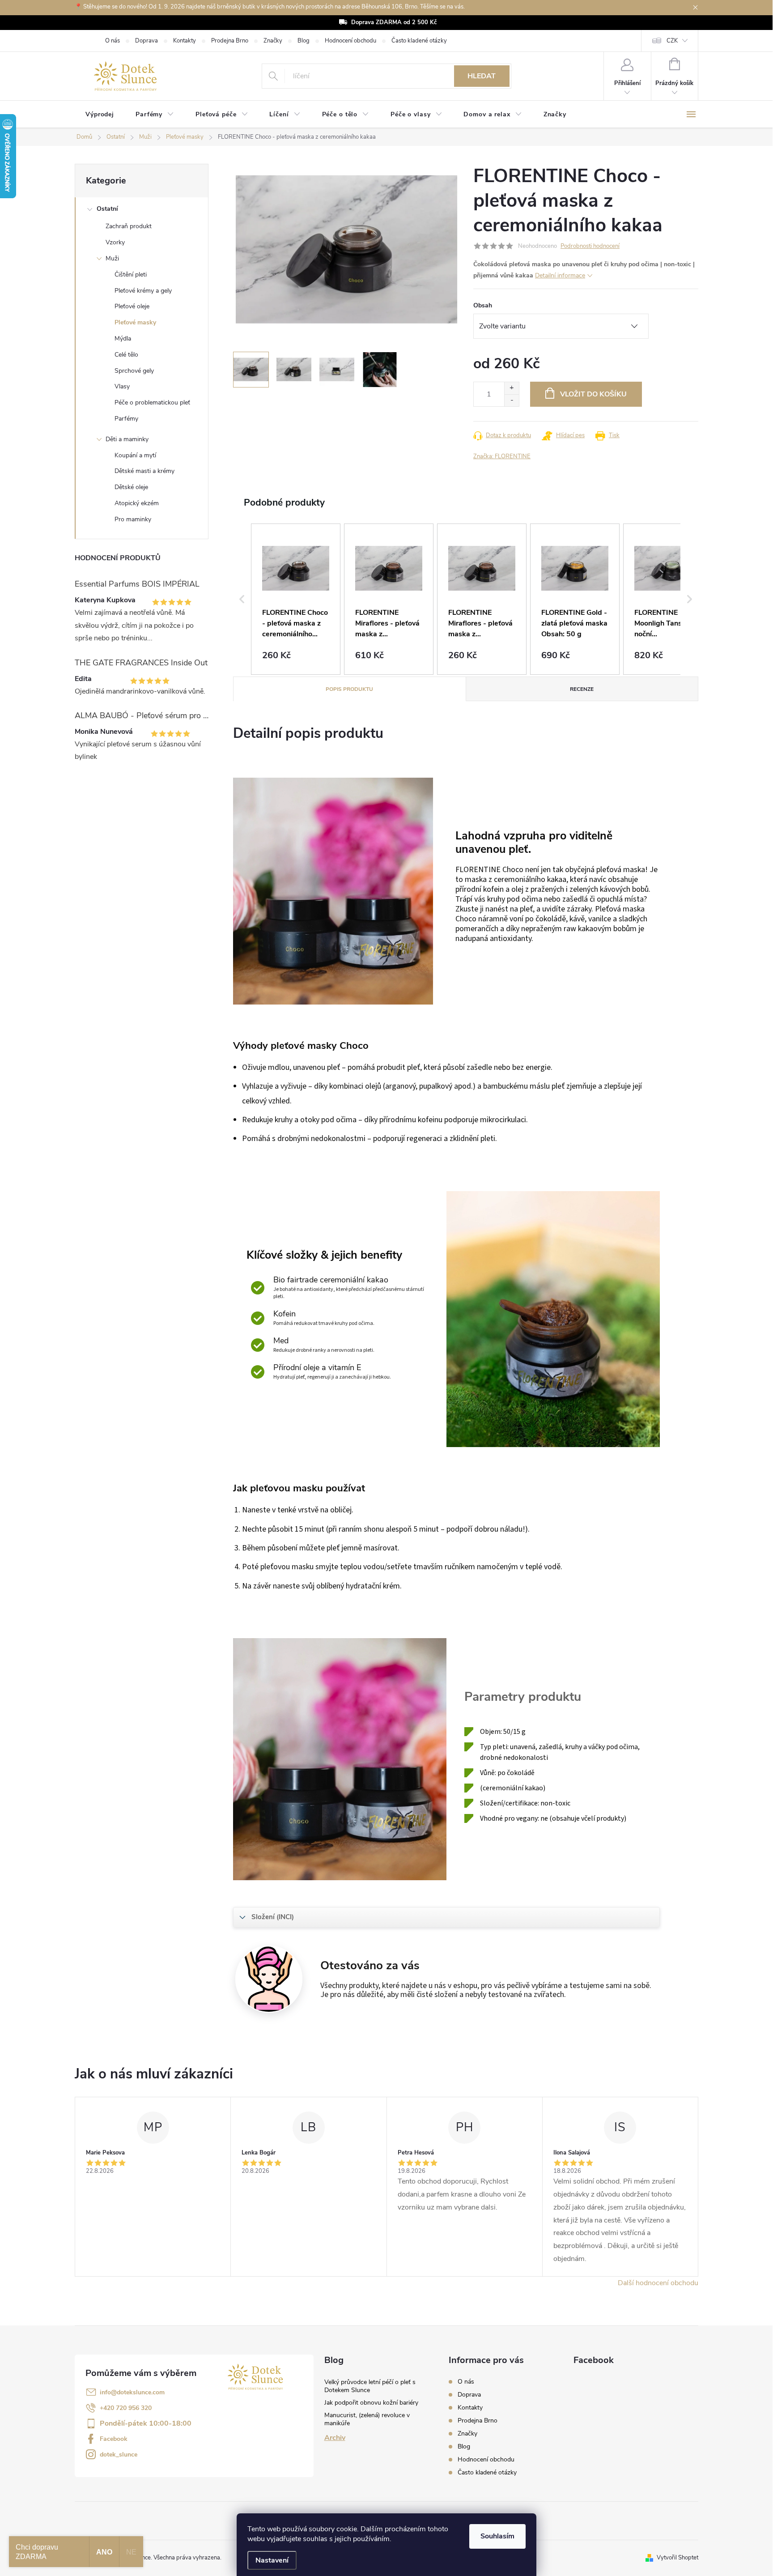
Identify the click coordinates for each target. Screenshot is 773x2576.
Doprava (147, 41)
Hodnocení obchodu (350, 41)
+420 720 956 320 (126, 2408)
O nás (113, 41)
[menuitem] (100, 115)
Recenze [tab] (582, 689)
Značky (273, 41)
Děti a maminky (127, 439)
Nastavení (272, 2560)
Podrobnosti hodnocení (590, 246)
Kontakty (185, 41)
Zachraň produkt (129, 226)
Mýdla (123, 338)
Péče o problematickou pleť (152, 402)
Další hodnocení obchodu (658, 2283)
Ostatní (107, 209)
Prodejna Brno (230, 41)
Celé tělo (126, 355)
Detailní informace (560, 275)
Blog (304, 41)
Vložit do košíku (593, 394)
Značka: (502, 456)
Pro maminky (133, 519)
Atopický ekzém (137, 503)
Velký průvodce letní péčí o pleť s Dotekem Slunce (370, 2386)
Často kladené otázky (419, 41)
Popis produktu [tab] (349, 689)
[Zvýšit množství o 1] (512, 388)
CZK (672, 41)
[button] (242, 599)
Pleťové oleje (132, 306)
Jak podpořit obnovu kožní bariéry (371, 2403)
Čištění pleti (131, 275)
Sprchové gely (134, 371)
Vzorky (115, 242)
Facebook (114, 2439)
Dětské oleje (131, 487)
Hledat (482, 76)
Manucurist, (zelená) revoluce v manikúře (367, 2419)
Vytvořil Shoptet (677, 2558)
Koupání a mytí (135, 455)
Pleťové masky (135, 322)
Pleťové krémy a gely (143, 291)
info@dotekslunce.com (132, 2392)
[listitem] (296, 599)
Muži (112, 258)
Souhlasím (497, 2536)
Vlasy (122, 386)
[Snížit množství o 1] (512, 400)
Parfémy (126, 419)
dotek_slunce (119, 2455)
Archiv (335, 2438)
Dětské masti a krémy (144, 471)
